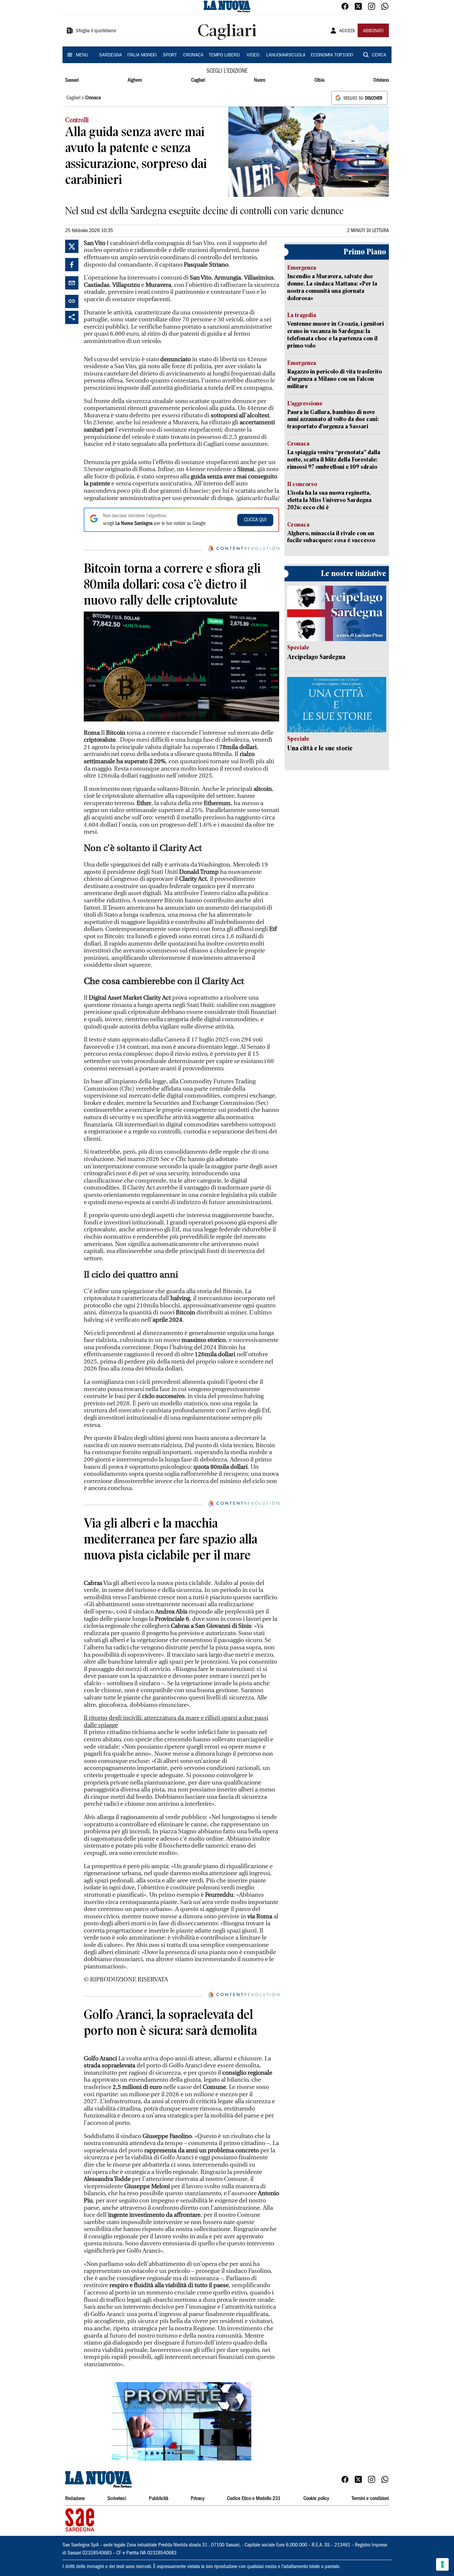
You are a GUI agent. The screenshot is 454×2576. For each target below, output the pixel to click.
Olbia (319, 80)
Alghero (135, 80)
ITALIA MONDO (142, 55)
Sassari (72, 80)
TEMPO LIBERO (224, 55)
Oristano (381, 80)
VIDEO (253, 55)
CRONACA (193, 55)
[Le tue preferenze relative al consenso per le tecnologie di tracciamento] (442, 2564)
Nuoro (260, 80)
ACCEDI (347, 31)
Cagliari (198, 80)
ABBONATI (373, 31)
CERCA (379, 55)
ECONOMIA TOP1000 (332, 55)
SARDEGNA (111, 55)
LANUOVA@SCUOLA (286, 55)
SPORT (170, 55)
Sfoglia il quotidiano (96, 31)
